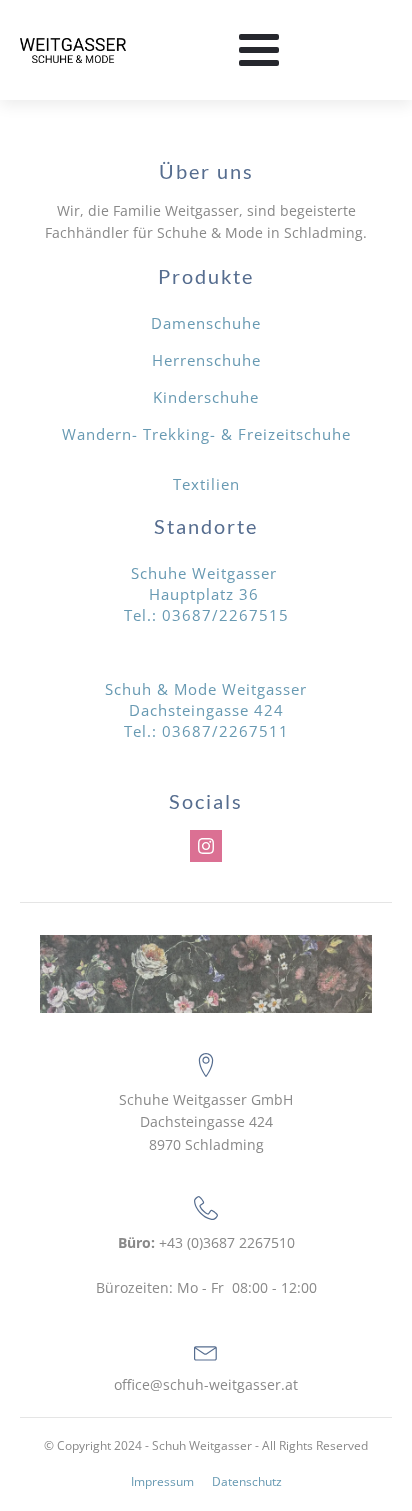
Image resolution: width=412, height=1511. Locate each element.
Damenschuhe (206, 323)
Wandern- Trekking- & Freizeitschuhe (206, 434)
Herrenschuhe (206, 360)
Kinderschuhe (206, 397)
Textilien (206, 484)
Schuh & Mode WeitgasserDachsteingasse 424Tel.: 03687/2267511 (206, 710)
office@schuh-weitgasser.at (206, 1384)
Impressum (162, 1482)
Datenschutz (247, 1482)
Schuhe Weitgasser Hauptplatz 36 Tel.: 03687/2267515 (206, 594)
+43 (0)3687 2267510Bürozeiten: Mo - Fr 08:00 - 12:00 (206, 1265)
